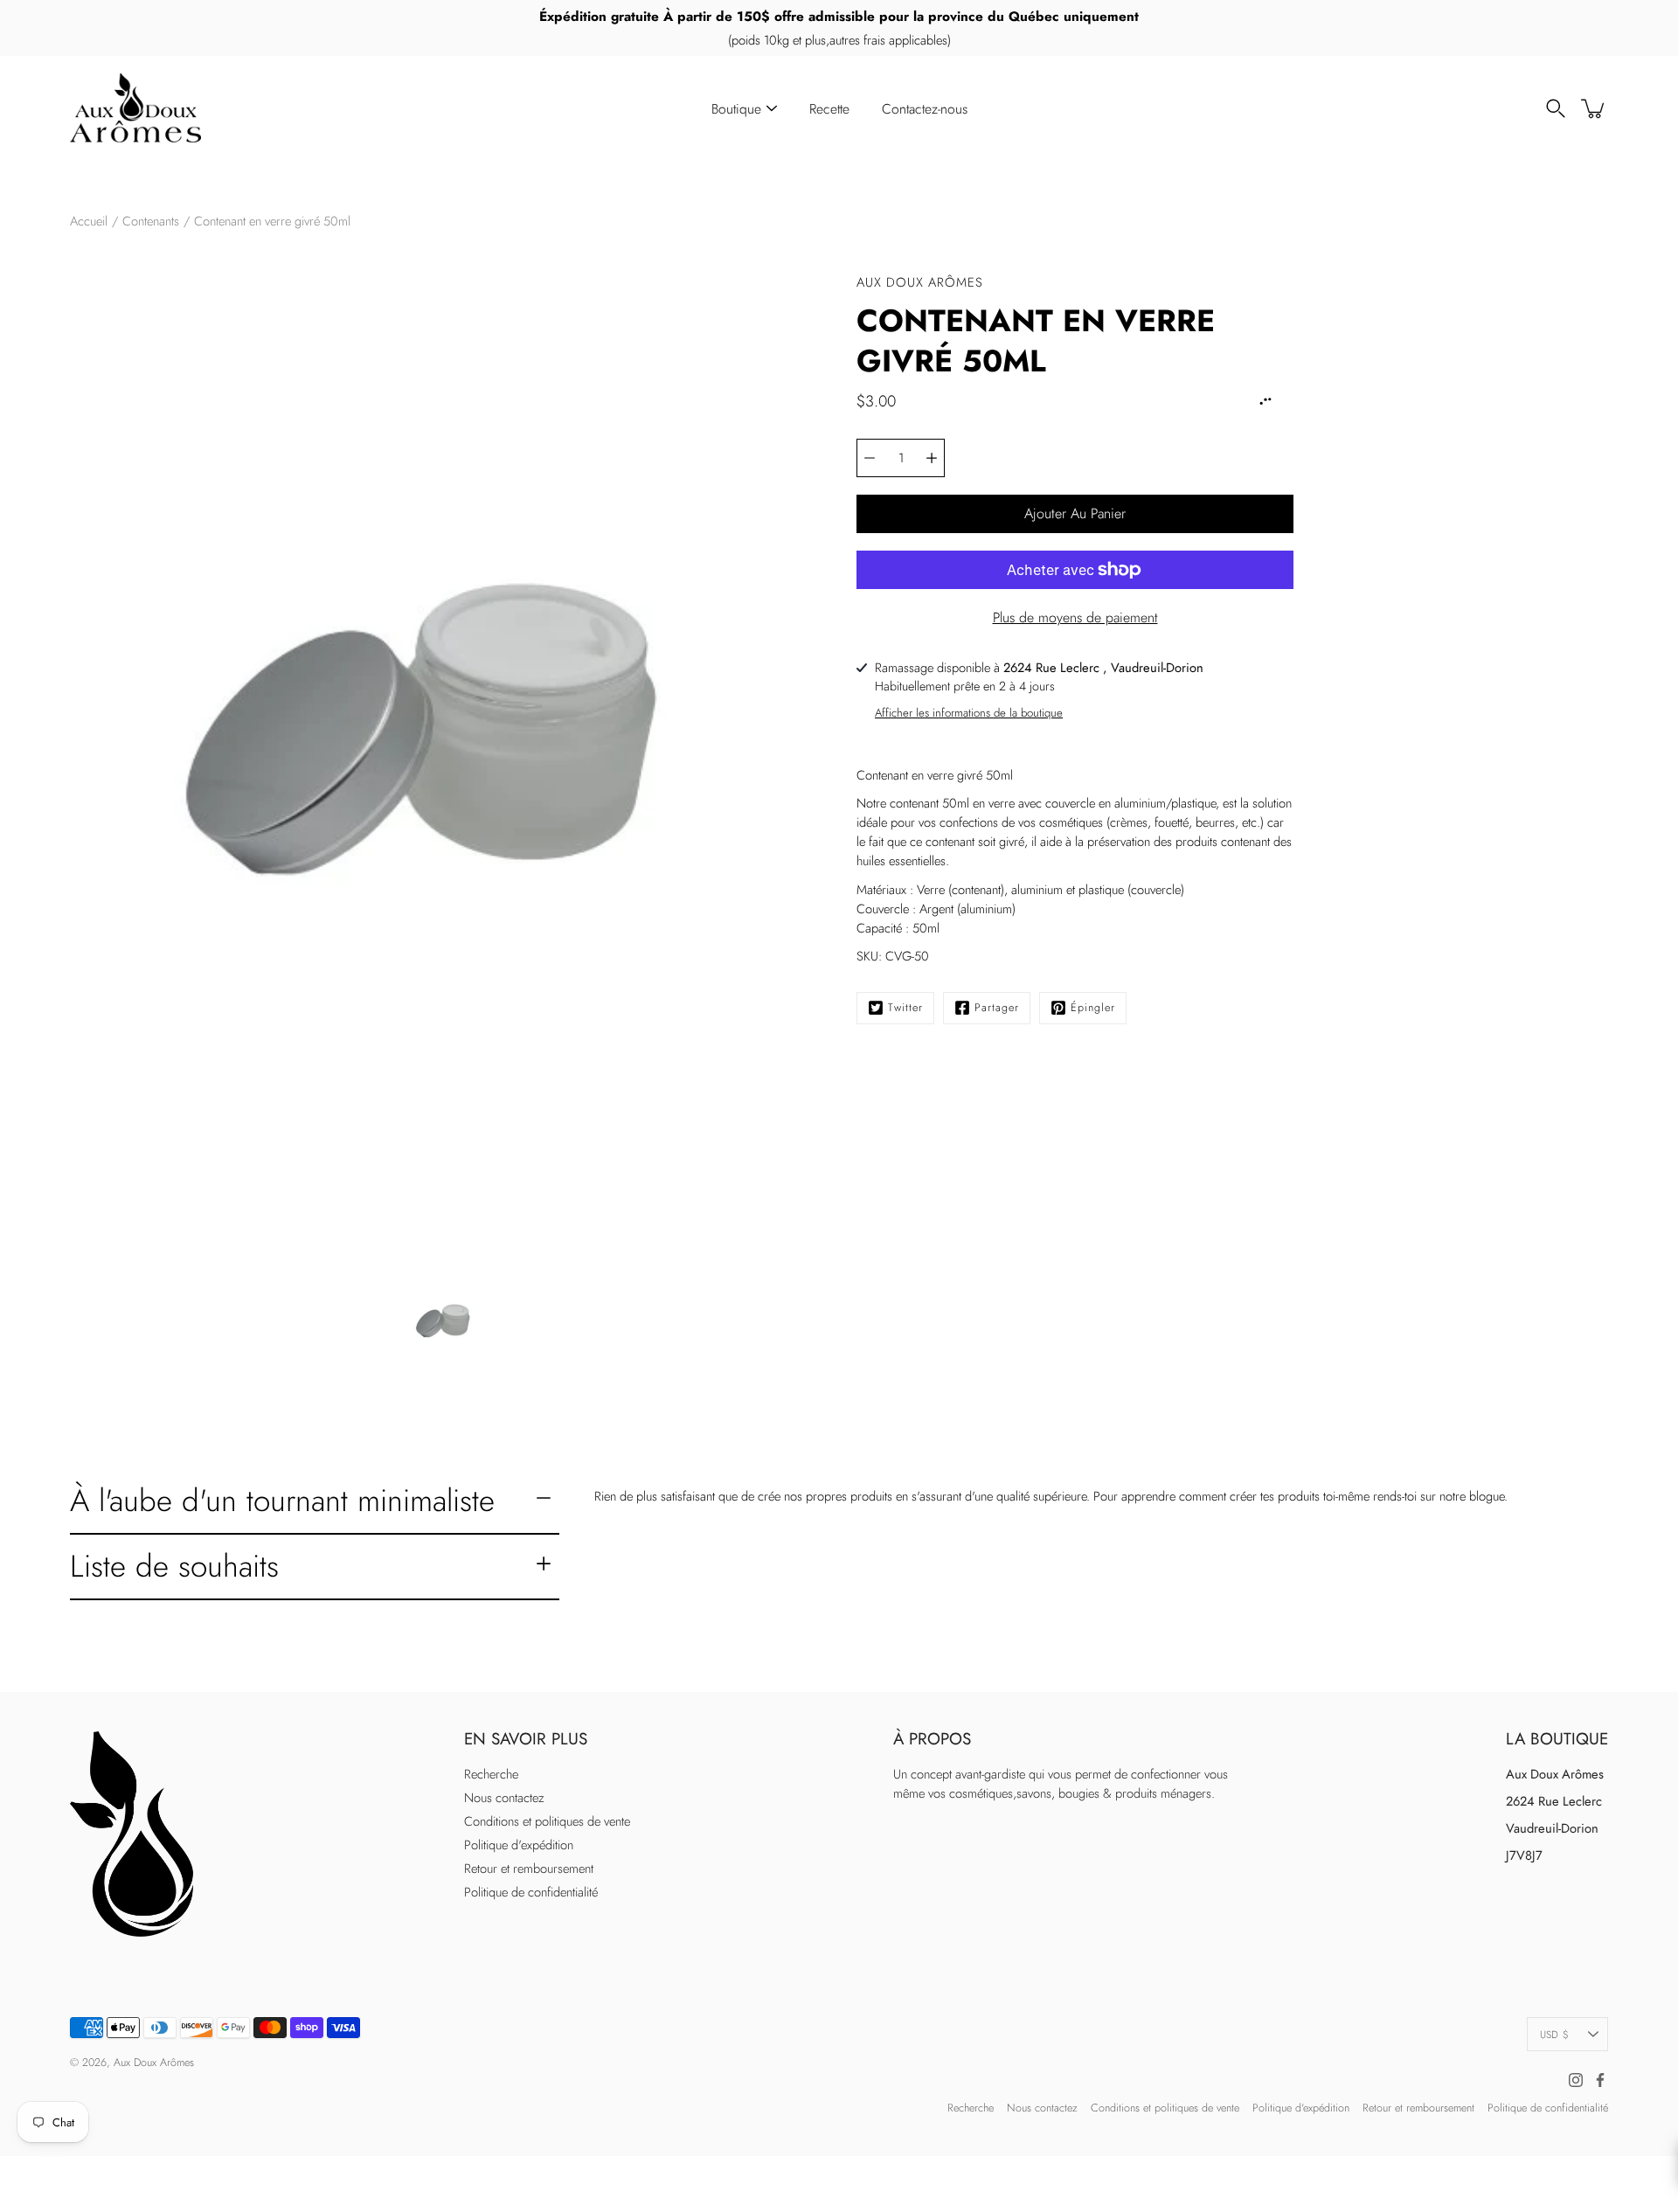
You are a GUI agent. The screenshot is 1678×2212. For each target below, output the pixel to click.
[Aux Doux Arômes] (135, 108)
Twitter (905, 1008)
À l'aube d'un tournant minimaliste (282, 1500)
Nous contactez (504, 1798)
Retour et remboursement (529, 1869)
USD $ (1554, 2034)
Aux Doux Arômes (154, 2063)
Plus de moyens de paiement (1075, 617)
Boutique (736, 109)
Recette (829, 109)
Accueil (89, 221)
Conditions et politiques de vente (547, 1821)
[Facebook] (1600, 2080)
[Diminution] (870, 458)
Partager (997, 1008)
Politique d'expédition (519, 1845)
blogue (1487, 1496)
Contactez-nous (925, 109)
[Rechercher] (1556, 108)
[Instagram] (1576, 2080)
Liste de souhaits (174, 1566)
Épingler (1093, 1008)
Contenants (151, 221)
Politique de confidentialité (531, 1892)
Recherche (491, 1774)
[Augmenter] (932, 458)
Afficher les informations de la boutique (969, 713)
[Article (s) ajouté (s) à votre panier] (1594, 108)
